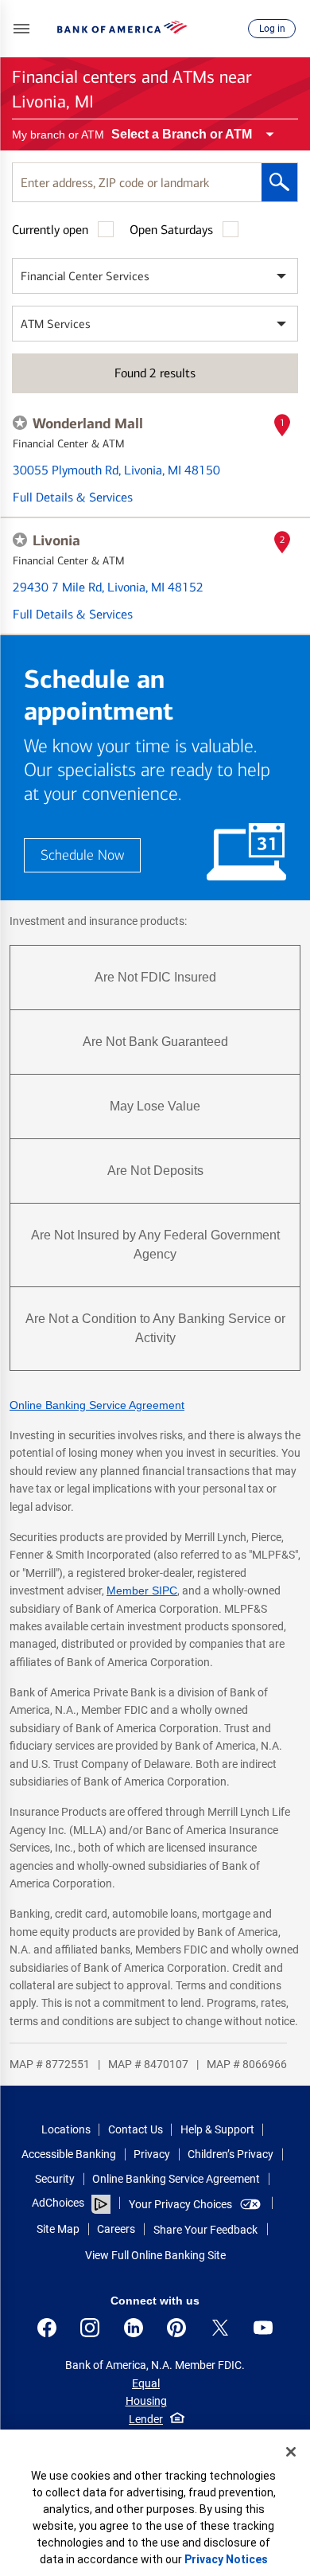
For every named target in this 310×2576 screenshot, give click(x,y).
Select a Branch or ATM (182, 134)
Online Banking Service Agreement (97, 1405)
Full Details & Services (73, 497)
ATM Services (56, 324)
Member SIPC (142, 1590)
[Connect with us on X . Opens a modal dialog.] (220, 2328)
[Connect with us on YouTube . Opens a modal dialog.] (263, 2328)
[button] (21, 29)
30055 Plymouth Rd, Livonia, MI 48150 (116, 470)
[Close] (291, 2452)
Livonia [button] (56, 541)
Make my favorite (20, 423)
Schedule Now (82, 855)
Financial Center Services (85, 276)
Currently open (50, 230)
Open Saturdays (171, 230)
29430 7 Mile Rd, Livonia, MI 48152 (108, 587)
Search (279, 182)
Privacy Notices (226, 2559)
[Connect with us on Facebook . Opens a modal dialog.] (47, 2328)
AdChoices (58, 2203)
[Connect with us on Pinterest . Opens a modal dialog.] (176, 2328)
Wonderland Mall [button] (88, 423)
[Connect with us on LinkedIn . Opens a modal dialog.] (134, 2328)
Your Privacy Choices (180, 2204)
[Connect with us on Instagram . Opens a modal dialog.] (90, 2328)
